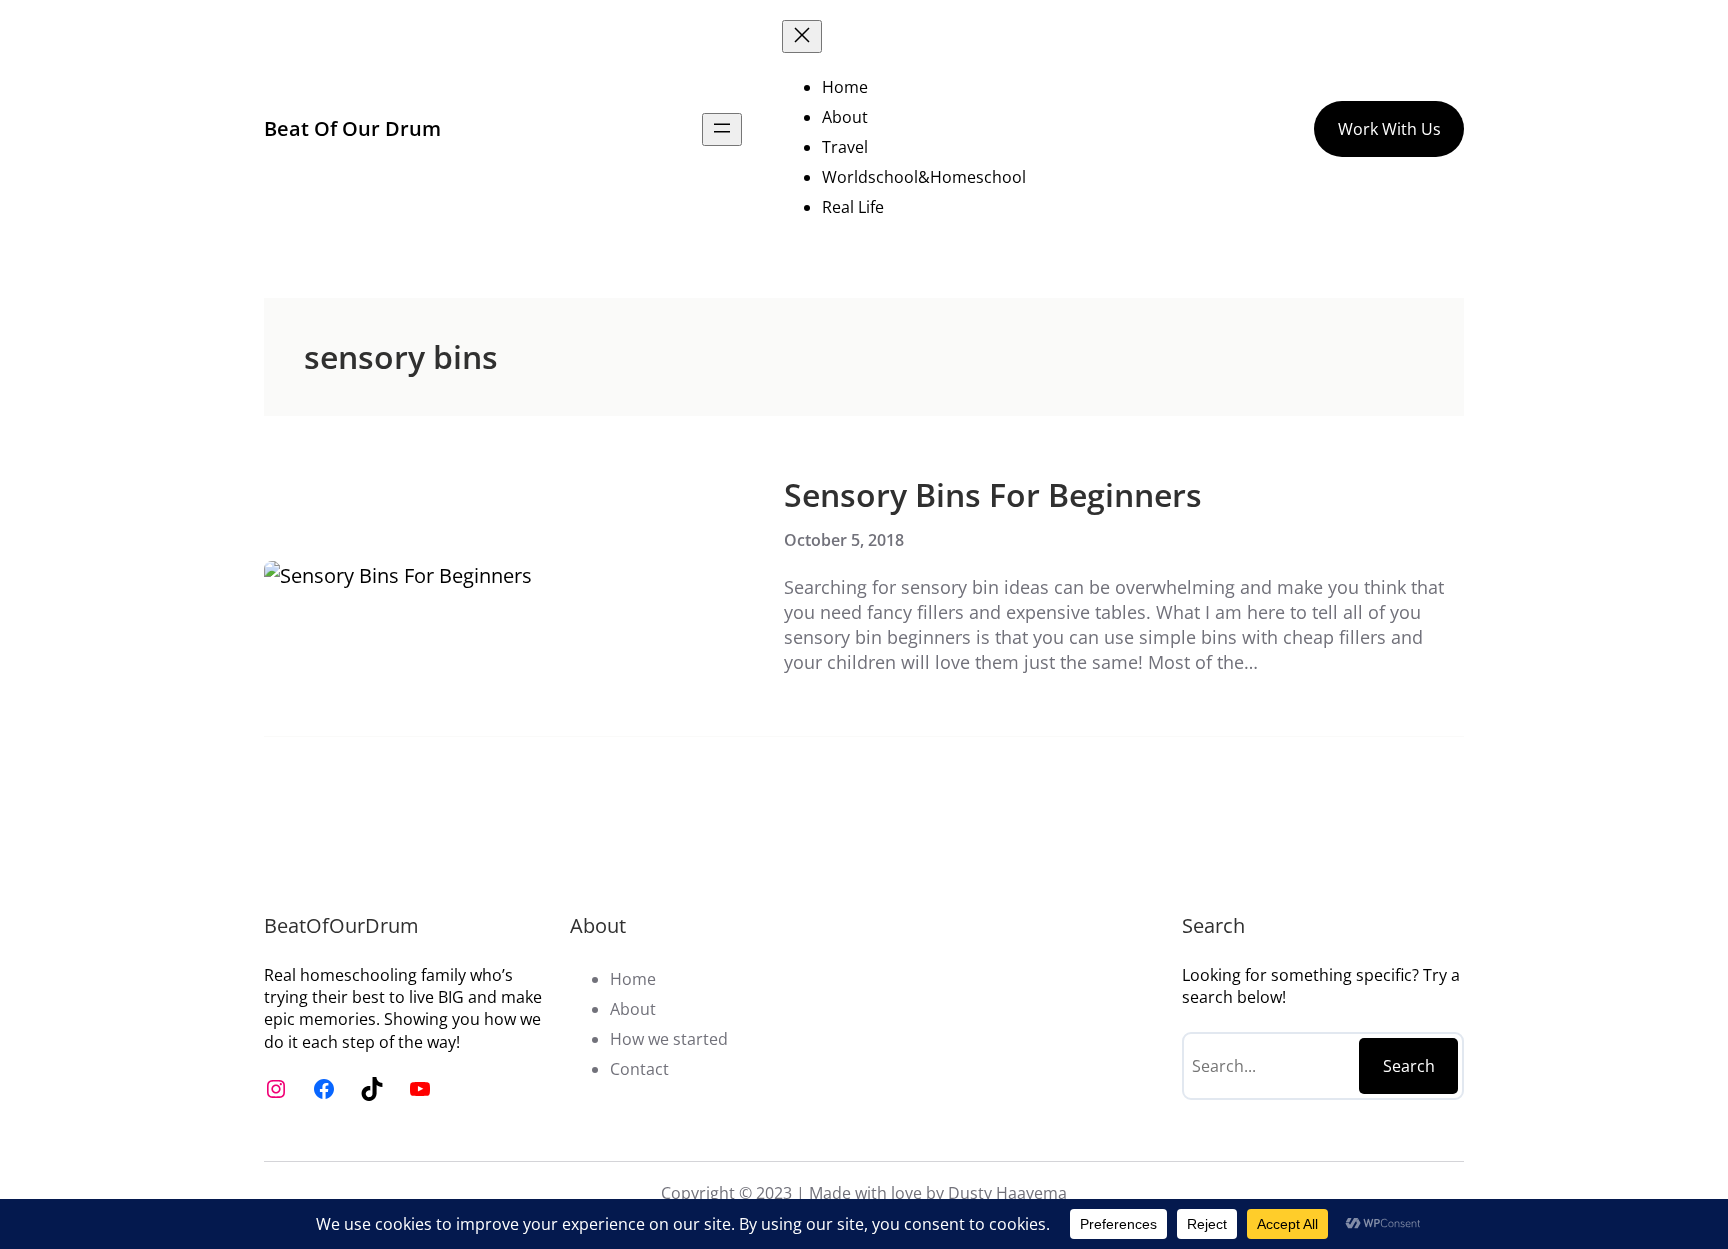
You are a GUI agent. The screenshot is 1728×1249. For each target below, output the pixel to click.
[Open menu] (722, 129)
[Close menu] (802, 36)
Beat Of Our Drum (352, 128)
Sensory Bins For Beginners (993, 495)
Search (1409, 1066)
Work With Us (1389, 129)
